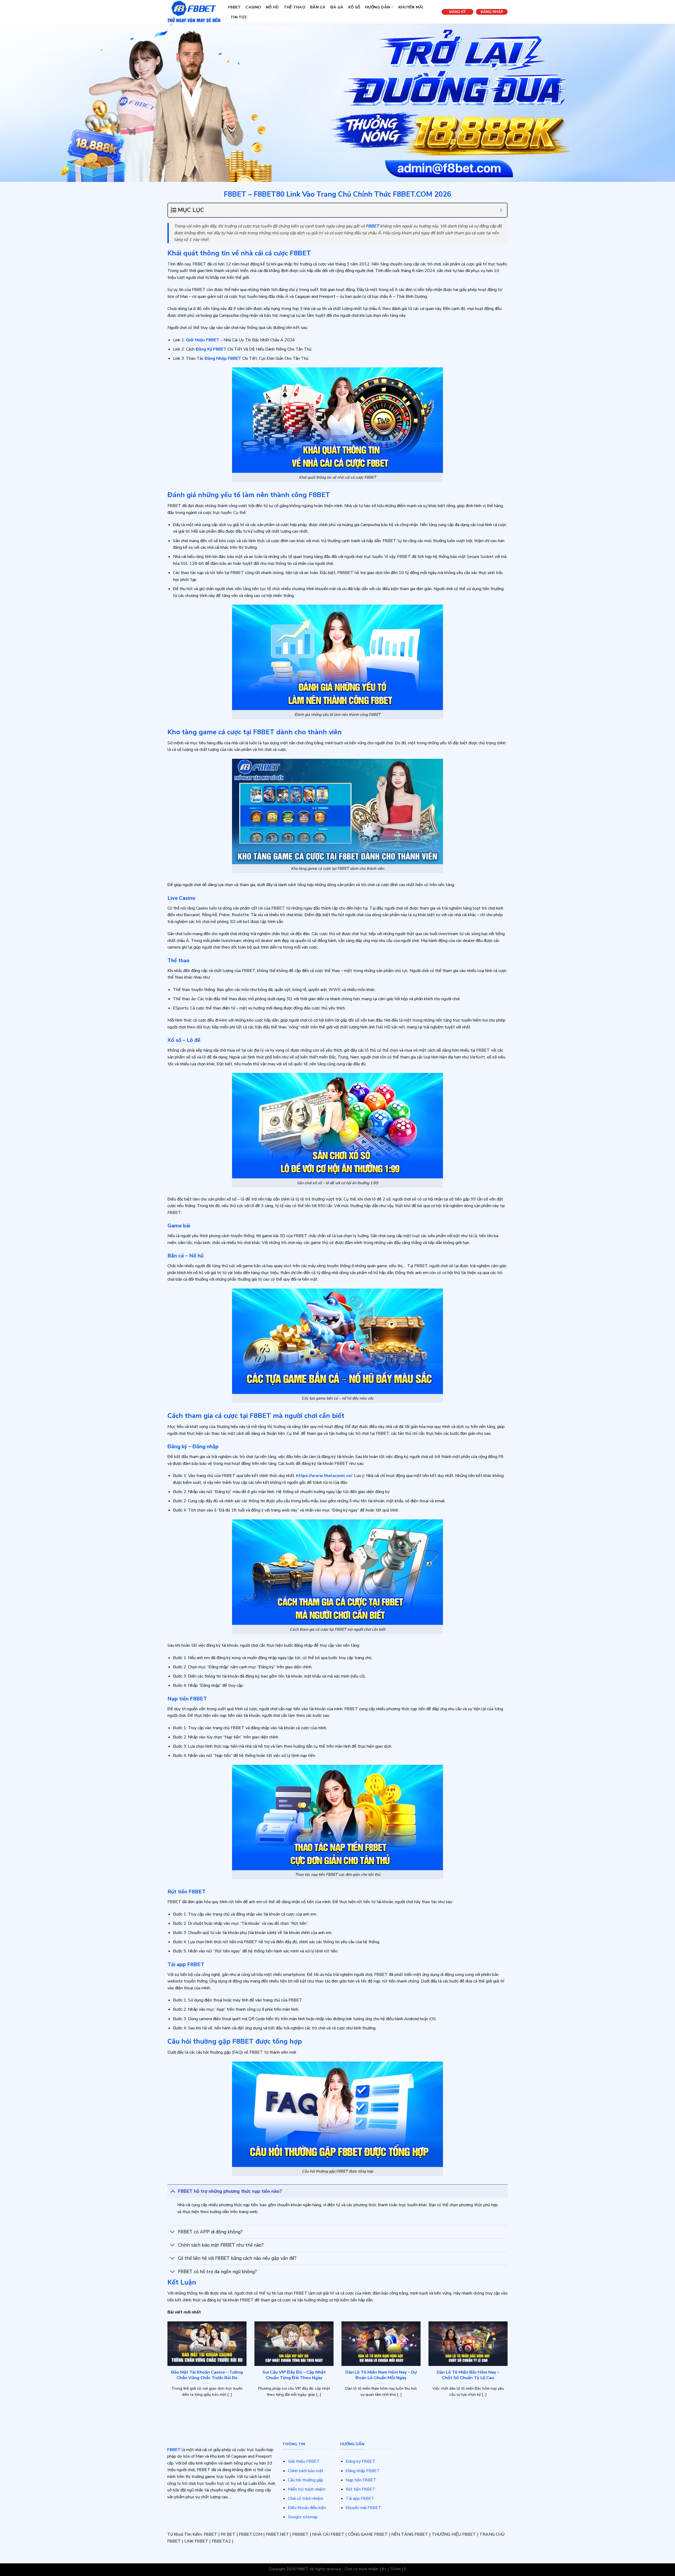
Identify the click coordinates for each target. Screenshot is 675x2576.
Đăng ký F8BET (361, 2461)
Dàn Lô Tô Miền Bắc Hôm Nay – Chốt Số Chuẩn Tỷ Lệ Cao (468, 2375)
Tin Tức (239, 17)
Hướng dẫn (378, 7)
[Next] (509, 2369)
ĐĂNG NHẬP (492, 12)
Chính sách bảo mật (306, 2471)
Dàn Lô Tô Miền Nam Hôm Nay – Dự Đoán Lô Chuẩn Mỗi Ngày (381, 2375)
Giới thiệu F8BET (304, 2461)
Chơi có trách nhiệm (306, 2499)
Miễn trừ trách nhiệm (307, 2489)
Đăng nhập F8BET (363, 2471)
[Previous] (166, 2369)
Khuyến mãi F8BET (363, 2508)
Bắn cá (318, 7)
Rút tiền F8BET (361, 2489)
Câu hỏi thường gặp (306, 2480)
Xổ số (354, 7)
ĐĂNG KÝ (457, 12)
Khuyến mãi (411, 7)
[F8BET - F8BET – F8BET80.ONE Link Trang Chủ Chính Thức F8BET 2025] (194, 12)
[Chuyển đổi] (173, 2191)
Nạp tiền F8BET (361, 2480)
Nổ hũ (272, 7)
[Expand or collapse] (501, 210)
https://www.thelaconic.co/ (324, 1476)
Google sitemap (303, 2517)
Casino (253, 7)
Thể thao (295, 7)
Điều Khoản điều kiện (307, 2508)
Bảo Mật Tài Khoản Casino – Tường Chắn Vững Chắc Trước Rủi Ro (207, 2375)
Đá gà (337, 7)
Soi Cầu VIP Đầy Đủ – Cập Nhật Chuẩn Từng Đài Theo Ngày (294, 2375)
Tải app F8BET (360, 2499)
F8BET (234, 7)
